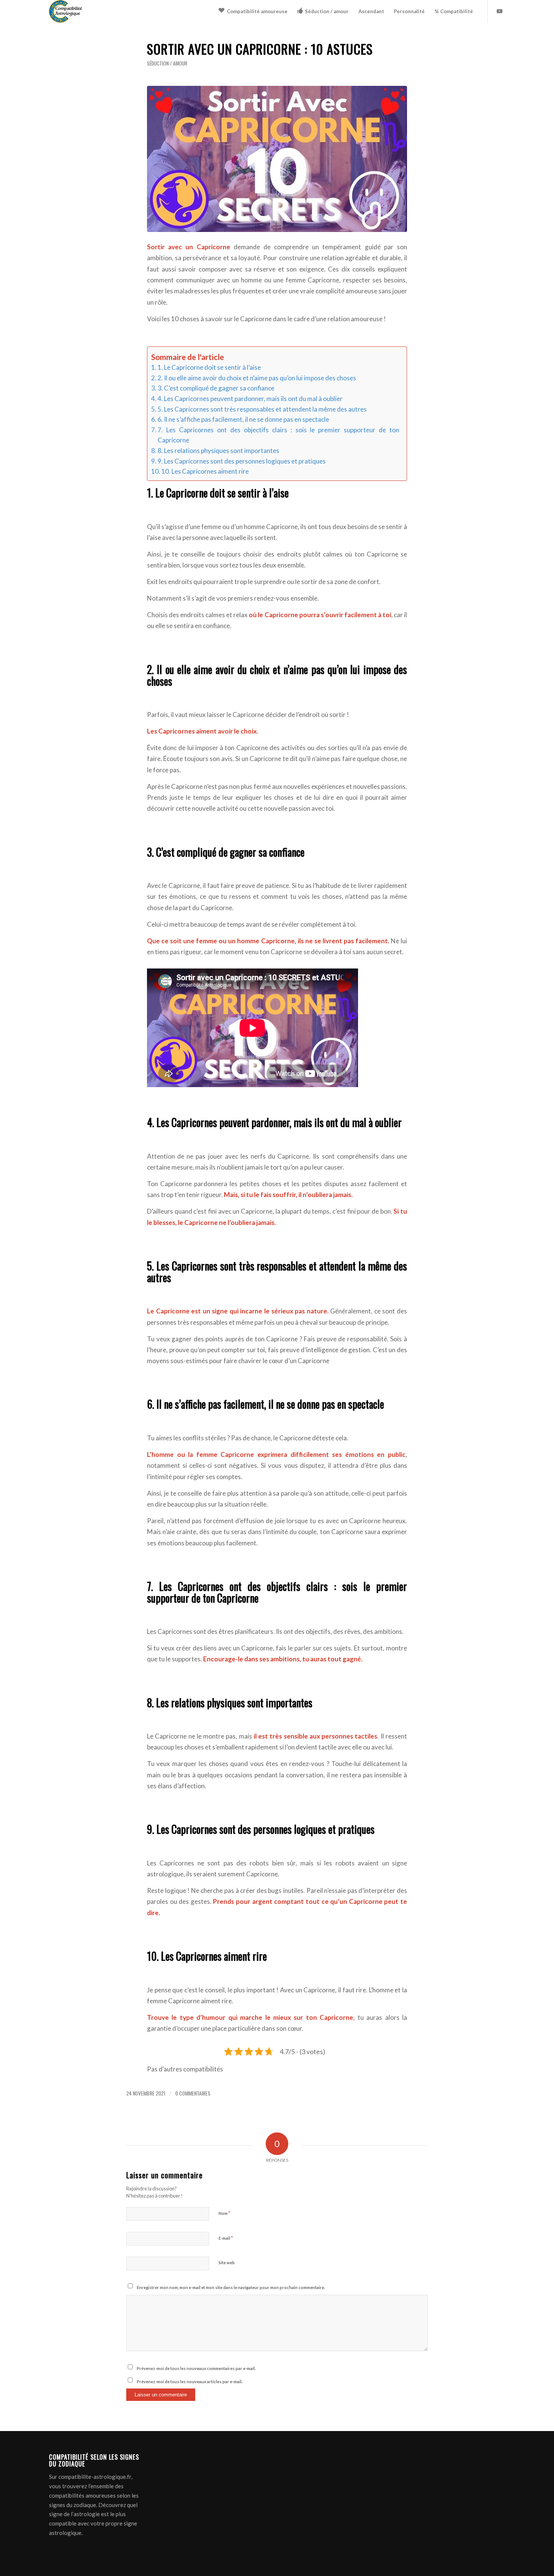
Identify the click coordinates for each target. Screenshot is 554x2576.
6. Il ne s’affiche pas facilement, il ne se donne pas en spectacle (243, 419)
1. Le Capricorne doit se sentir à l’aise (209, 367)
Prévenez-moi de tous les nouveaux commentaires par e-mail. (196, 2368)
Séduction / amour (167, 63)
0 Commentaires (193, 2093)
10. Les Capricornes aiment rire (205, 471)
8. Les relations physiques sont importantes (218, 451)
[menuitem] (253, 11)
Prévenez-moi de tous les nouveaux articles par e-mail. (190, 2382)
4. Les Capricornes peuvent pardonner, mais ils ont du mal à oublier (250, 399)
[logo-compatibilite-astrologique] (66, 11)
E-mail (226, 2238)
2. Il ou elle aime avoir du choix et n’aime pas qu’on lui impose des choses (257, 378)
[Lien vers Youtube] (499, 11)
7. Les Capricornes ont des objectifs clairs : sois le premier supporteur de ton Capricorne (278, 435)
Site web (227, 2263)
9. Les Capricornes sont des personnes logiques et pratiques (242, 461)
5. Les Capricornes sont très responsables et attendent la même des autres (262, 409)
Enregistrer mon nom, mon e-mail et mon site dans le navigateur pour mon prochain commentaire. (231, 2287)
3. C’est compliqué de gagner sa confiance (216, 388)
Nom (224, 2213)
